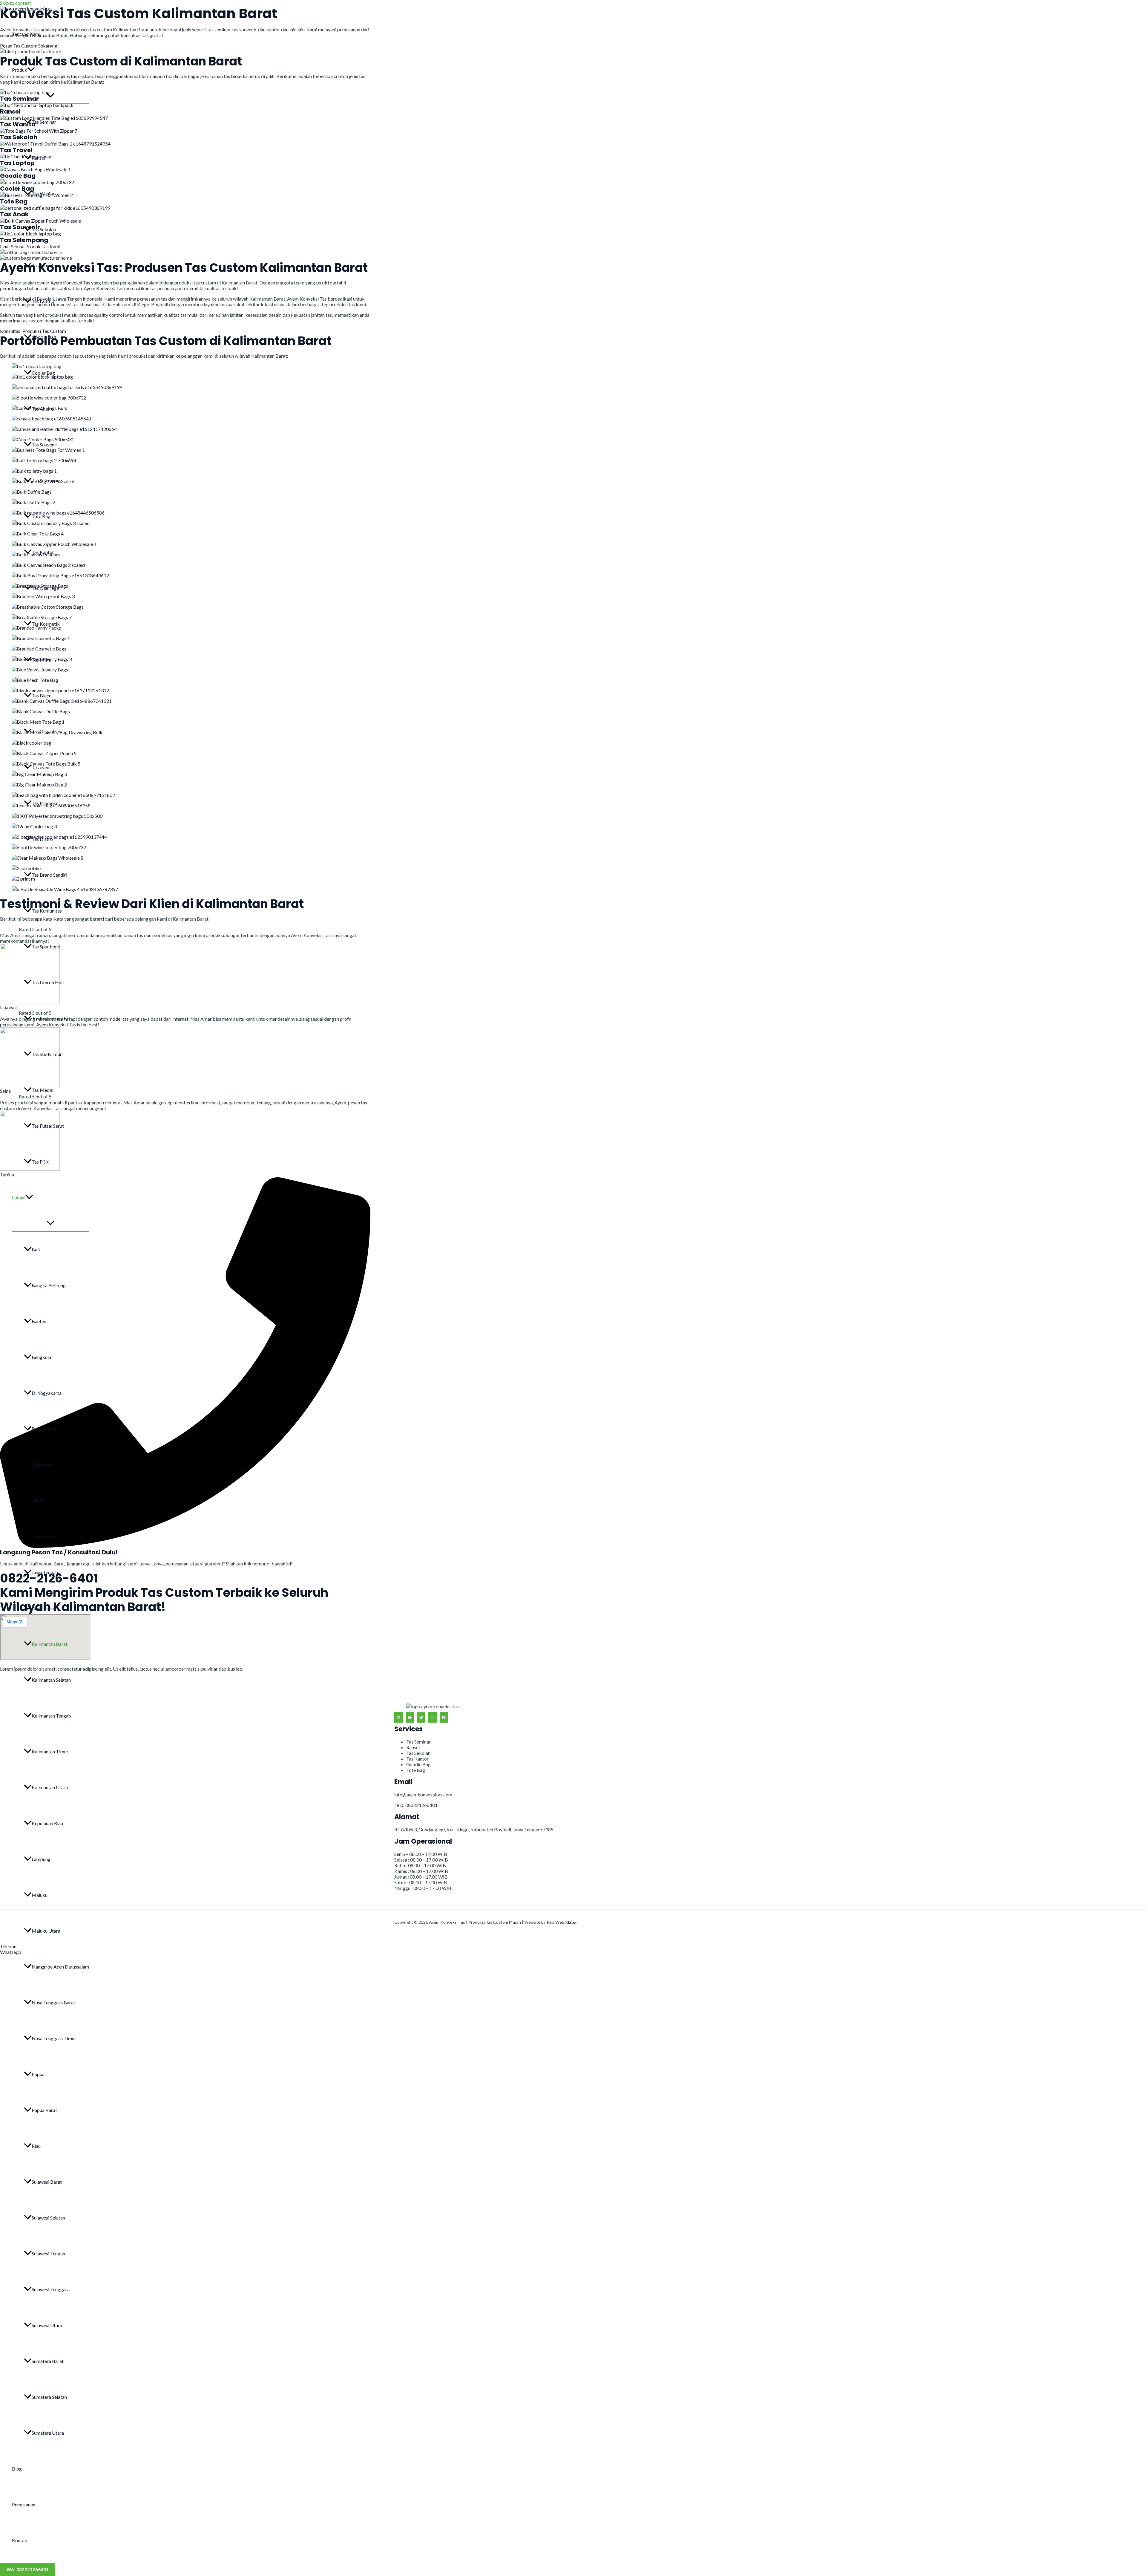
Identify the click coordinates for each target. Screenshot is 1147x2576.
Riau (36, 2146)
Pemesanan (24, 2504)
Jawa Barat (43, 1536)
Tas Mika (41, 660)
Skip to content (16, 3)
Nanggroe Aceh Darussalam (60, 1967)
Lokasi (19, 1197)
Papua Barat (44, 2110)
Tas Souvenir (45, 444)
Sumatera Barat (48, 2361)
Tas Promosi (44, 803)
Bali (36, 1249)
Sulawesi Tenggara (51, 2289)
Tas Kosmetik (46, 624)
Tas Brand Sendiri (49, 875)
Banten (39, 1321)
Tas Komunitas (47, 911)
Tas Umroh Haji (48, 982)
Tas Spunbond (46, 946)
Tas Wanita (43, 193)
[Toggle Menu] (50, 96)
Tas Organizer (46, 731)
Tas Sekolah (44, 229)
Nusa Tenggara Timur (54, 2038)
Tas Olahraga (45, 588)
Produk (20, 70)
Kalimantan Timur (50, 1751)
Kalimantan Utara (50, 1787)
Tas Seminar (44, 122)
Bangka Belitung (49, 1285)
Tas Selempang (47, 480)
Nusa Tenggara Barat (53, 2002)
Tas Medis (42, 1090)
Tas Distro (42, 839)
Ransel (38, 158)
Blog (17, 2469)
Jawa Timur (44, 1608)
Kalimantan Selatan (51, 1680)
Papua (38, 2074)
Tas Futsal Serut (48, 1126)
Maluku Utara (46, 1931)
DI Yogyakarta (47, 1393)
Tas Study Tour (47, 1054)
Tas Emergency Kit (51, 1018)
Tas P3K (40, 1162)
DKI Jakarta (44, 1429)
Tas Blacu (42, 695)
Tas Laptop (43, 301)
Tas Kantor (43, 552)
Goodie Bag (44, 337)
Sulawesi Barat (47, 2182)
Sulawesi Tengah (48, 2253)
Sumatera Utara (48, 2433)
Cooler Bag (43, 373)
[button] (31, 70)
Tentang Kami (26, 34)
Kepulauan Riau (47, 1823)
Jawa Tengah (45, 1572)
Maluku (40, 1895)
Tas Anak (41, 409)
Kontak (20, 2540)
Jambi (38, 1500)
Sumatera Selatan (49, 2397)
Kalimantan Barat (50, 1644)
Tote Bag (41, 516)
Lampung (41, 1859)
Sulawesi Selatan (48, 2218)
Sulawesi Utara (47, 2325)
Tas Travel (42, 265)
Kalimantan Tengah (51, 1716)
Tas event (41, 767)
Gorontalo (42, 1465)
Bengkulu (41, 1357)
